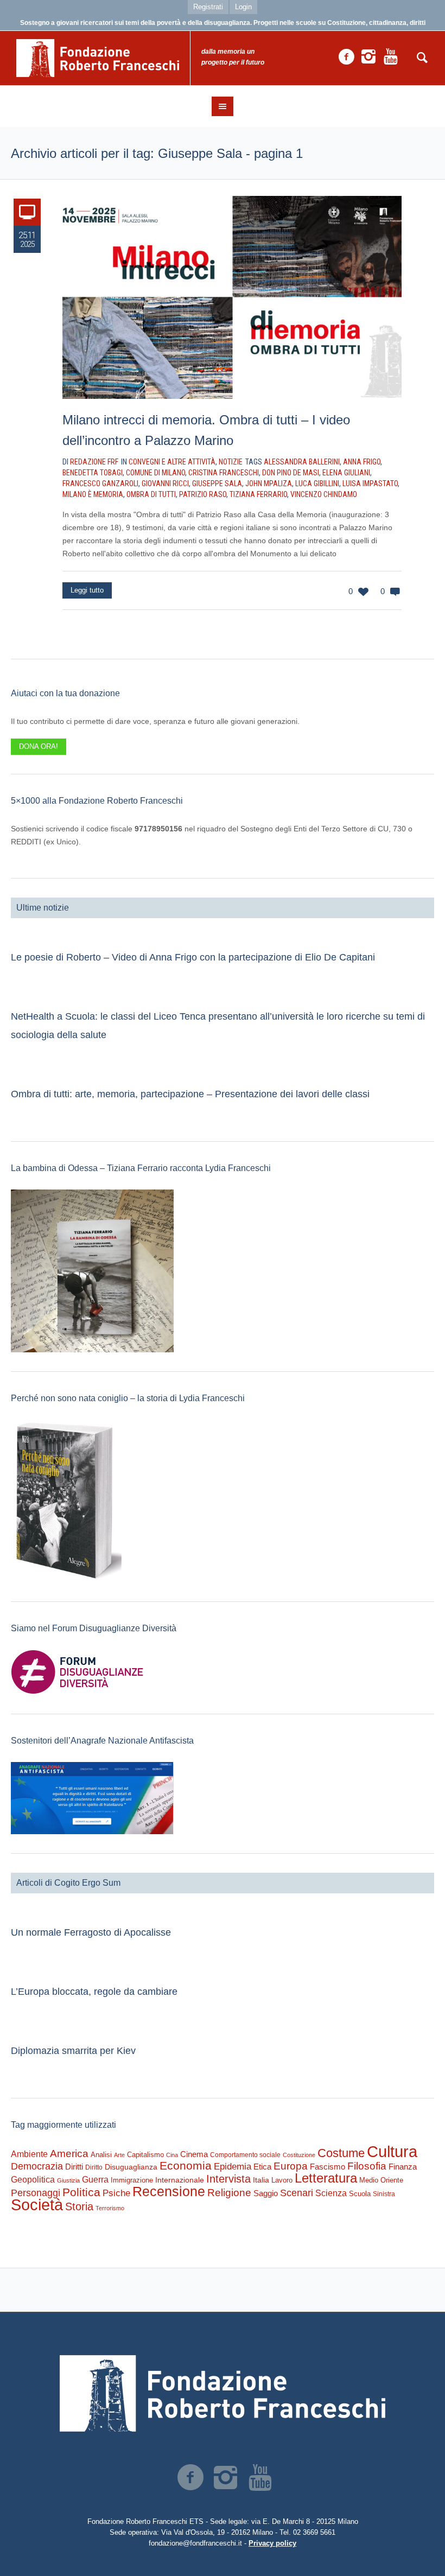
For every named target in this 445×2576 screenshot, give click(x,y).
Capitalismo (145, 2155)
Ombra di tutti (151, 494)
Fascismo (328, 2167)
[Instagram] (368, 57)
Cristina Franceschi (224, 473)
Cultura (392, 2151)
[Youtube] (391, 57)
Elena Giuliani (346, 473)
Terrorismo (110, 2208)
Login (243, 7)
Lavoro (282, 2180)
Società (37, 2205)
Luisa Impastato (370, 484)
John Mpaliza (269, 484)
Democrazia (37, 2166)
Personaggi (36, 2193)
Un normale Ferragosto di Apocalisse (91, 1932)
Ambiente (29, 2154)
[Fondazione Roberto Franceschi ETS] (223, 2393)
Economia (186, 2166)
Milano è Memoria (93, 494)
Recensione (169, 2191)
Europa (291, 2166)
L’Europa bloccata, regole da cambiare (94, 1992)
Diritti (74, 2167)
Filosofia (367, 2166)
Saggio (266, 2193)
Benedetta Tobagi (93, 473)
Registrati (208, 7)
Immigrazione (132, 2180)
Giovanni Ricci (165, 484)
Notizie (231, 462)
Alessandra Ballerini (302, 462)
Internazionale (180, 2180)
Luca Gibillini (317, 484)
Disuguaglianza (131, 2167)
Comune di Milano (155, 473)
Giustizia (68, 2180)
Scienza (331, 2193)
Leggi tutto (87, 590)
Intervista (228, 2179)
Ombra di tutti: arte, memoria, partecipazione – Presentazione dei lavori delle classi (190, 1094)
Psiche (116, 2193)
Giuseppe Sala (217, 484)
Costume (341, 2153)
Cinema (194, 2154)
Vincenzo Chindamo (324, 494)
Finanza (403, 2167)
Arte (119, 2155)
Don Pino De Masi (291, 473)
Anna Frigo (362, 462)
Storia (79, 2206)
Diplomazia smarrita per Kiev (73, 2051)
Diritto (94, 2167)
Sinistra (384, 2194)
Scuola (360, 2194)
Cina (172, 2155)
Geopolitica (33, 2180)
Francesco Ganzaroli (100, 484)
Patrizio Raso (203, 494)
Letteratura (326, 2178)
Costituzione (299, 2155)
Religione (229, 2193)
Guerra (95, 2179)
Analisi (101, 2155)
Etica (262, 2167)
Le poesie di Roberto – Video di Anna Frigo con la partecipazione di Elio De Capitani (193, 957)
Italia (261, 2180)
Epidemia (233, 2166)
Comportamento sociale (245, 2155)
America (69, 2154)
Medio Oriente (381, 2180)
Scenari (297, 2193)
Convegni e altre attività (172, 462)
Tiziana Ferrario (258, 494)
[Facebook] (346, 57)
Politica (81, 2192)
